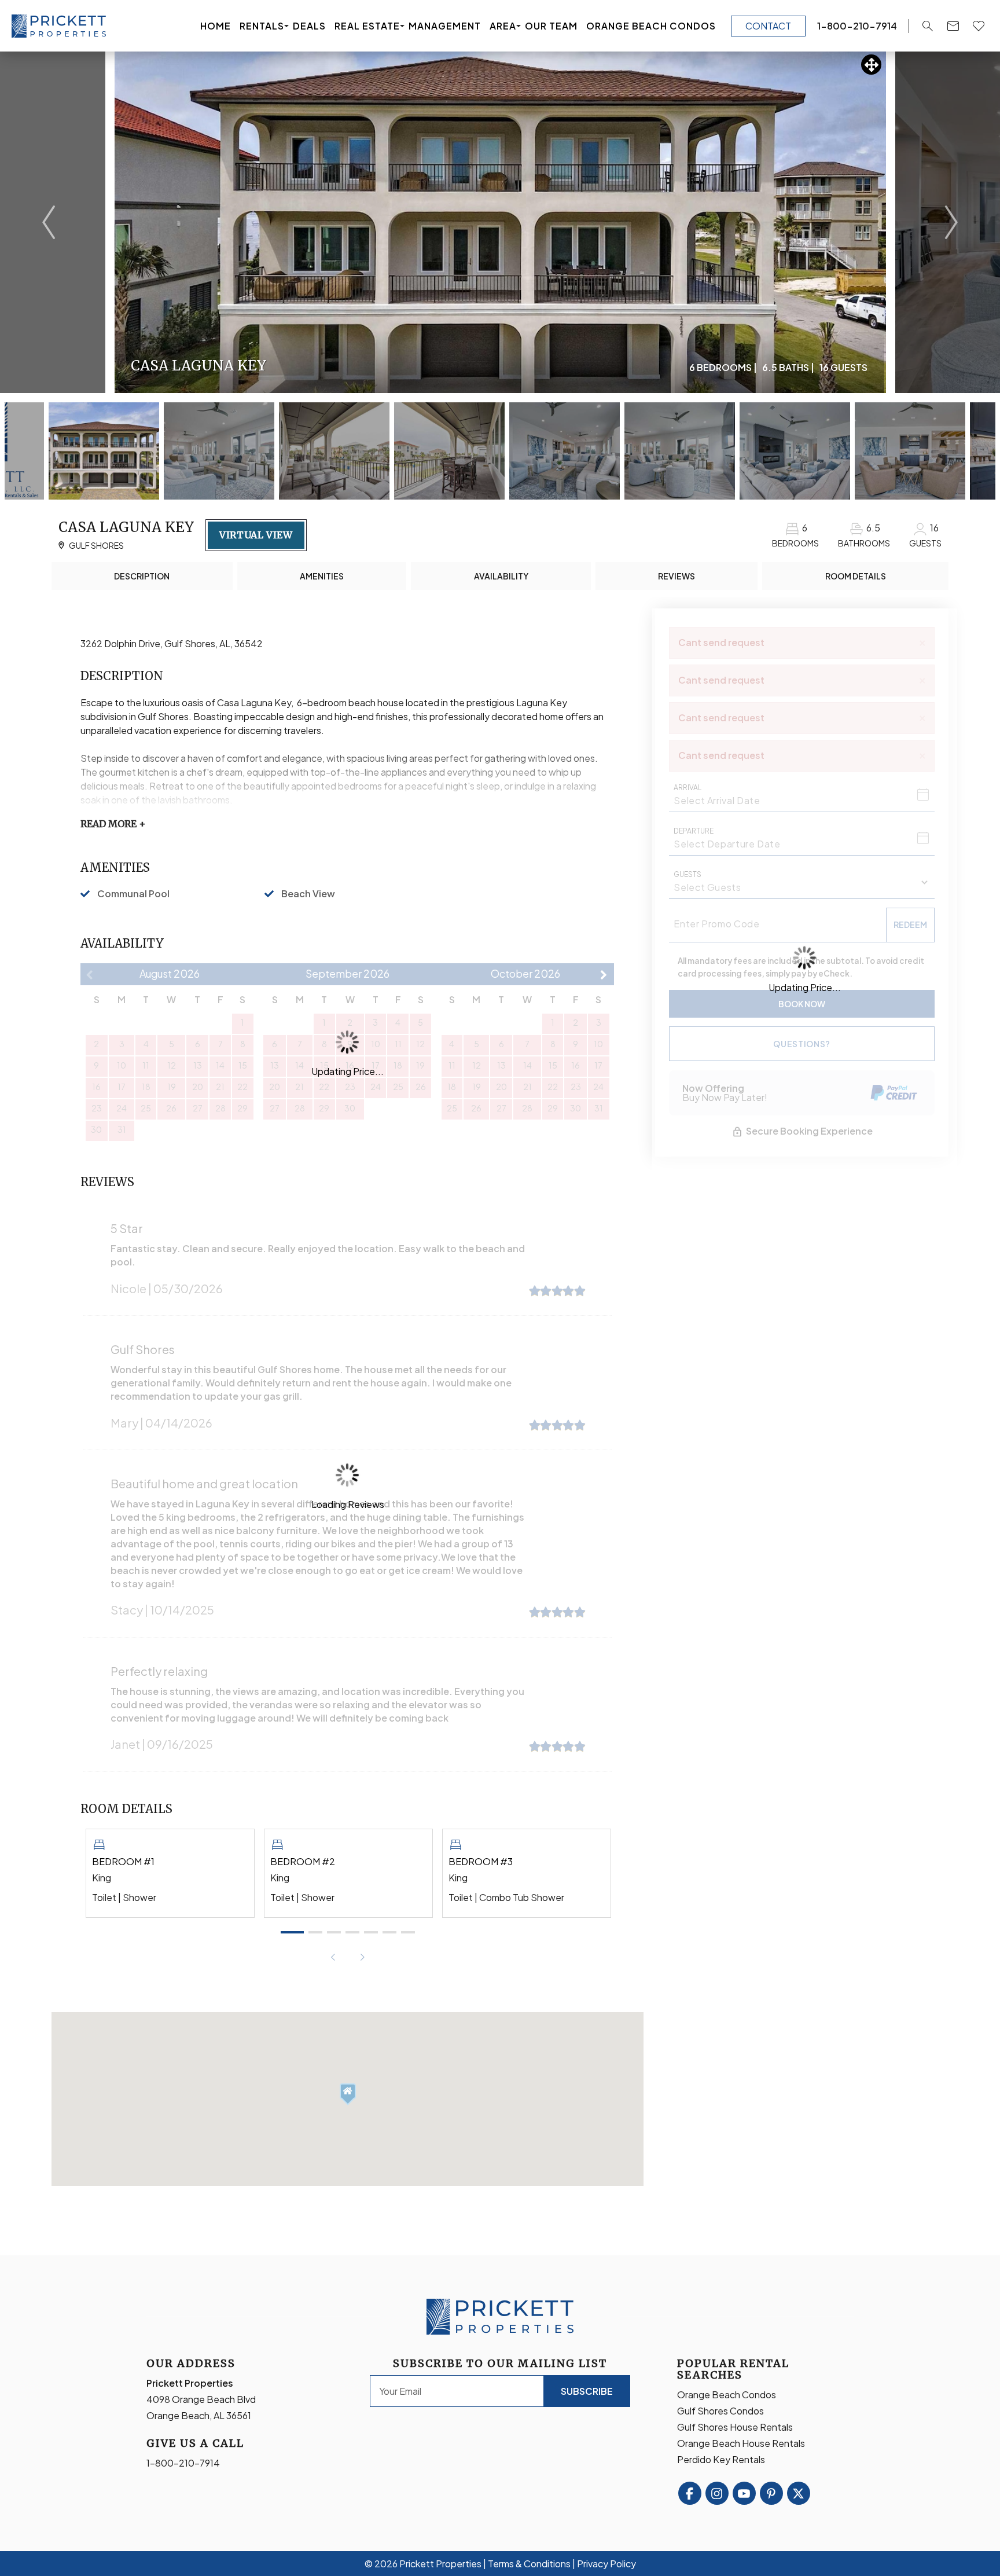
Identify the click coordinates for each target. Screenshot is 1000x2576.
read (113, 824)
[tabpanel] (170, 1873)
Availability (501, 576)
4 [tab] (352, 1932)
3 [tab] (334, 1932)
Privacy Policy (606, 2564)
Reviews (677, 576)
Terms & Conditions (529, 2564)
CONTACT (768, 26)
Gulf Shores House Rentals (735, 2427)
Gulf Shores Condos (720, 2411)
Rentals (262, 26)
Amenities (322, 576)
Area (503, 26)
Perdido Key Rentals (721, 2459)
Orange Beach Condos (651, 26)
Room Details (856, 576)
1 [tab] (292, 1932)
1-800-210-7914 (183, 2463)
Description (142, 576)
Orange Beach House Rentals (741, 2443)
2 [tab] (315, 1932)
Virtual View (256, 535)
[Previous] (49, 222)
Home (216, 26)
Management (445, 26)
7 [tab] (408, 1932)
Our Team (551, 26)
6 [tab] (389, 1932)
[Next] (951, 222)
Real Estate (367, 26)
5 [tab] (371, 1932)
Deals (309, 26)
